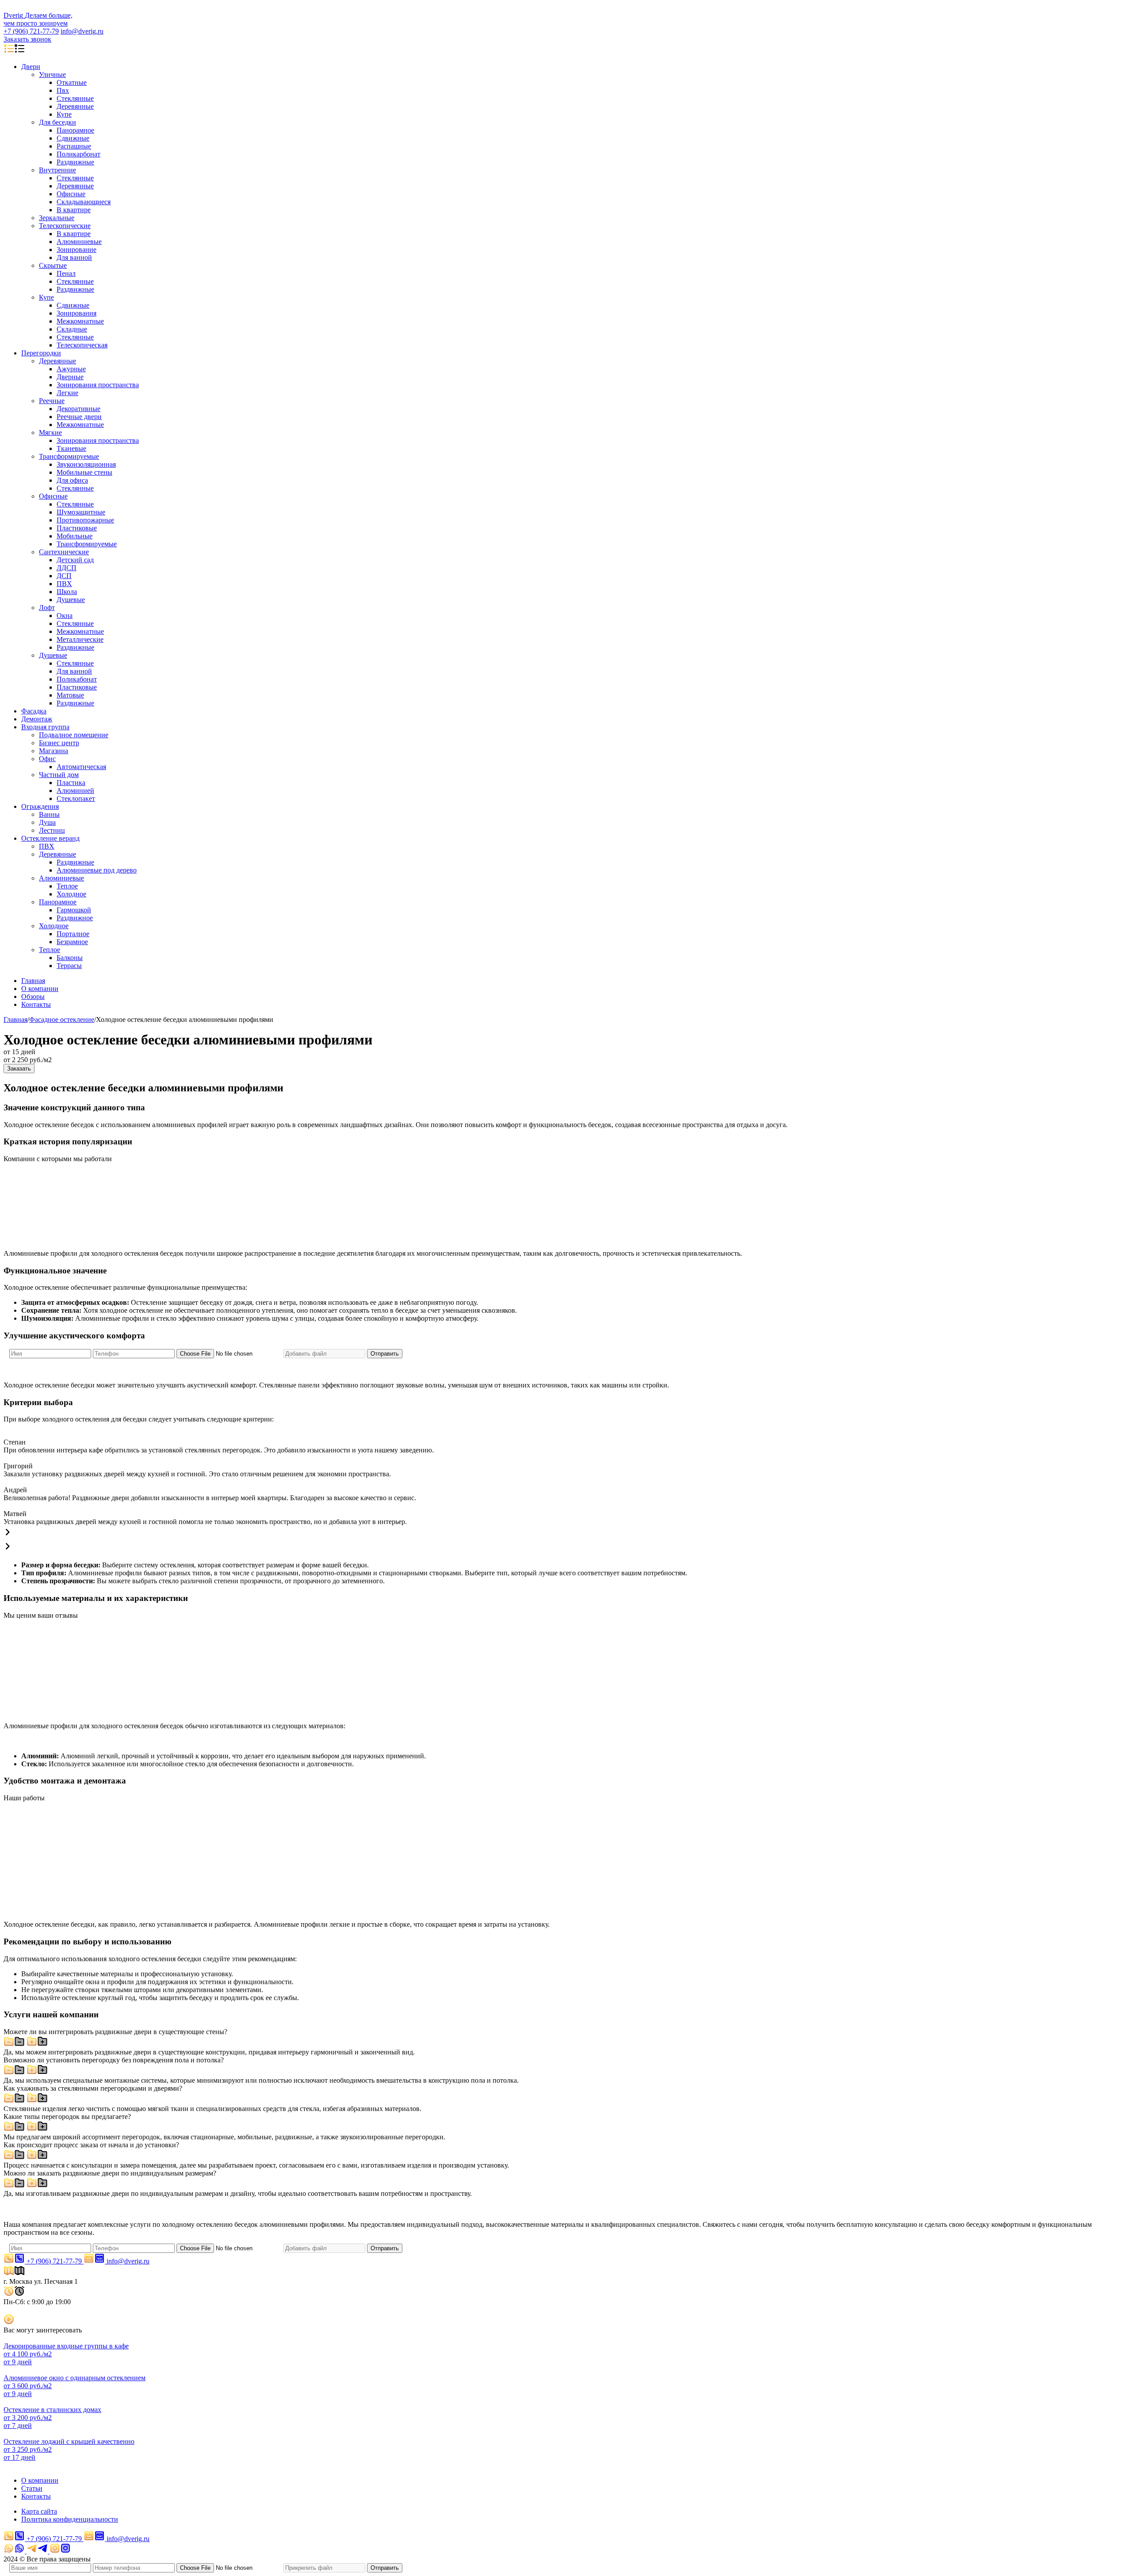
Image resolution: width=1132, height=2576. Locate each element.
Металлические (80, 639)
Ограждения (40, 806)
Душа (47, 822)
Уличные (52, 74)
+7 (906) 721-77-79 (31, 31)
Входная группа (45, 727)
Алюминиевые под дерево (97, 870)
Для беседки (57, 122)
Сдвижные (73, 138)
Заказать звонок (27, 39)
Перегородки (41, 353)
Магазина (54, 751)
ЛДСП (67, 568)
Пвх (63, 90)
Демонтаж (37, 719)
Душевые (71, 600)
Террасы (69, 966)
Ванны (49, 814)
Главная (33, 981)
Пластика (71, 783)
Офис (47, 759)
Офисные (71, 194)
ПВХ (64, 584)
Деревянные (75, 106)
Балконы (70, 958)
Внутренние (57, 170)
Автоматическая (81, 767)
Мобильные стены (84, 472)
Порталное (73, 934)
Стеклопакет (76, 798)
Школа (67, 592)
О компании (40, 989)
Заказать (19, 1069)
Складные (72, 329)
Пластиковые (77, 528)
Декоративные (78, 409)
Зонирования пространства (98, 385)
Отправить (385, 1354)
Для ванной (74, 257)
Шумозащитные (81, 512)
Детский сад (75, 560)
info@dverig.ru (82, 31)
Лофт (47, 608)
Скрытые (53, 265)
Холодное (71, 894)
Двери (31, 67)
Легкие (67, 393)
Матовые (70, 695)
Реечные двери (79, 417)
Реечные (52, 401)
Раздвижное (75, 918)
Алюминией (75, 791)
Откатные (72, 82)
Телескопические (65, 226)
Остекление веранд (50, 838)
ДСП (64, 576)
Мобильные (75, 536)
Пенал (66, 273)
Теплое (67, 886)
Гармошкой (74, 910)
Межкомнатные (80, 321)
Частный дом (59, 775)
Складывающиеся (84, 202)
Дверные (70, 377)
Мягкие (50, 433)
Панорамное (75, 130)
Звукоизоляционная (86, 464)
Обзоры (33, 996)
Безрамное (72, 942)
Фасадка (34, 711)
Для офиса (72, 480)
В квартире (74, 210)
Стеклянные (75, 98)
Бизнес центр (59, 743)
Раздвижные (75, 162)
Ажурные (71, 369)
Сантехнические (64, 552)
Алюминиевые (79, 242)
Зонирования (76, 313)
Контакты (36, 1004)
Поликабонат (77, 679)
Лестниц (52, 830)
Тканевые (71, 448)
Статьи (32, 2488)
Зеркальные (57, 218)
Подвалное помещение (74, 735)
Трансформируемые (69, 456)
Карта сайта (39, 2511)
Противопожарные (85, 520)
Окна (65, 615)
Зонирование (76, 250)
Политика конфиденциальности (70, 2519)
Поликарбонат (78, 154)
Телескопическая (82, 345)
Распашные (74, 146)
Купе (64, 114)
